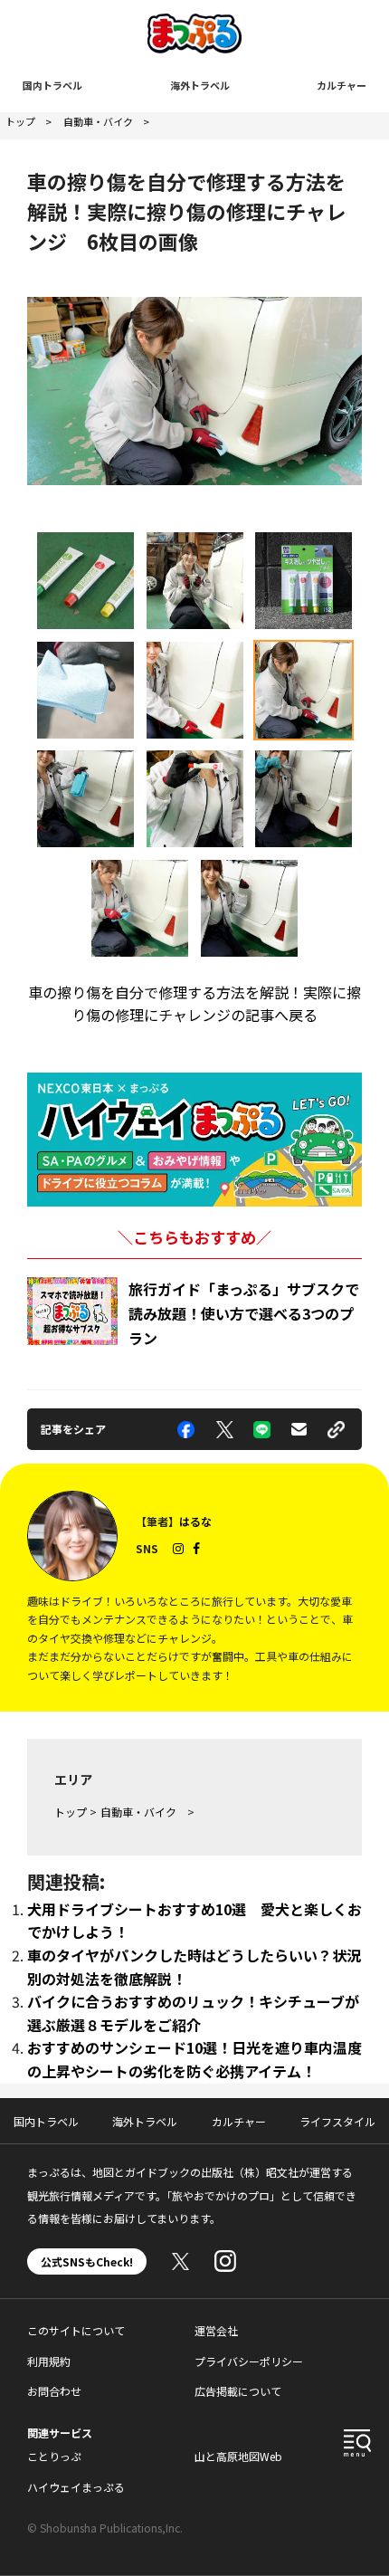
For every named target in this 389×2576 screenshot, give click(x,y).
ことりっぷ (54, 2456)
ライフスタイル (337, 2121)
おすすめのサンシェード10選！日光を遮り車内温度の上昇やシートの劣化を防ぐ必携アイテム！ (194, 2059)
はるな (195, 1521)
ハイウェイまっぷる (76, 2487)
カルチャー (342, 85)
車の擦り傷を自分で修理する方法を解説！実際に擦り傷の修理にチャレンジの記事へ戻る (194, 1004)
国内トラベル (52, 85)
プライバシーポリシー (249, 2361)
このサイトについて (76, 2330)
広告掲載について (238, 2391)
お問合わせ (54, 2391)
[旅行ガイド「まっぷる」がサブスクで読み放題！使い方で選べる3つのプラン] (72, 1311)
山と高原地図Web (238, 2456)
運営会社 (216, 2330)
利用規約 (49, 2361)
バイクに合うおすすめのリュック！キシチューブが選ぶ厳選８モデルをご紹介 (193, 2013)
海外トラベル (200, 85)
